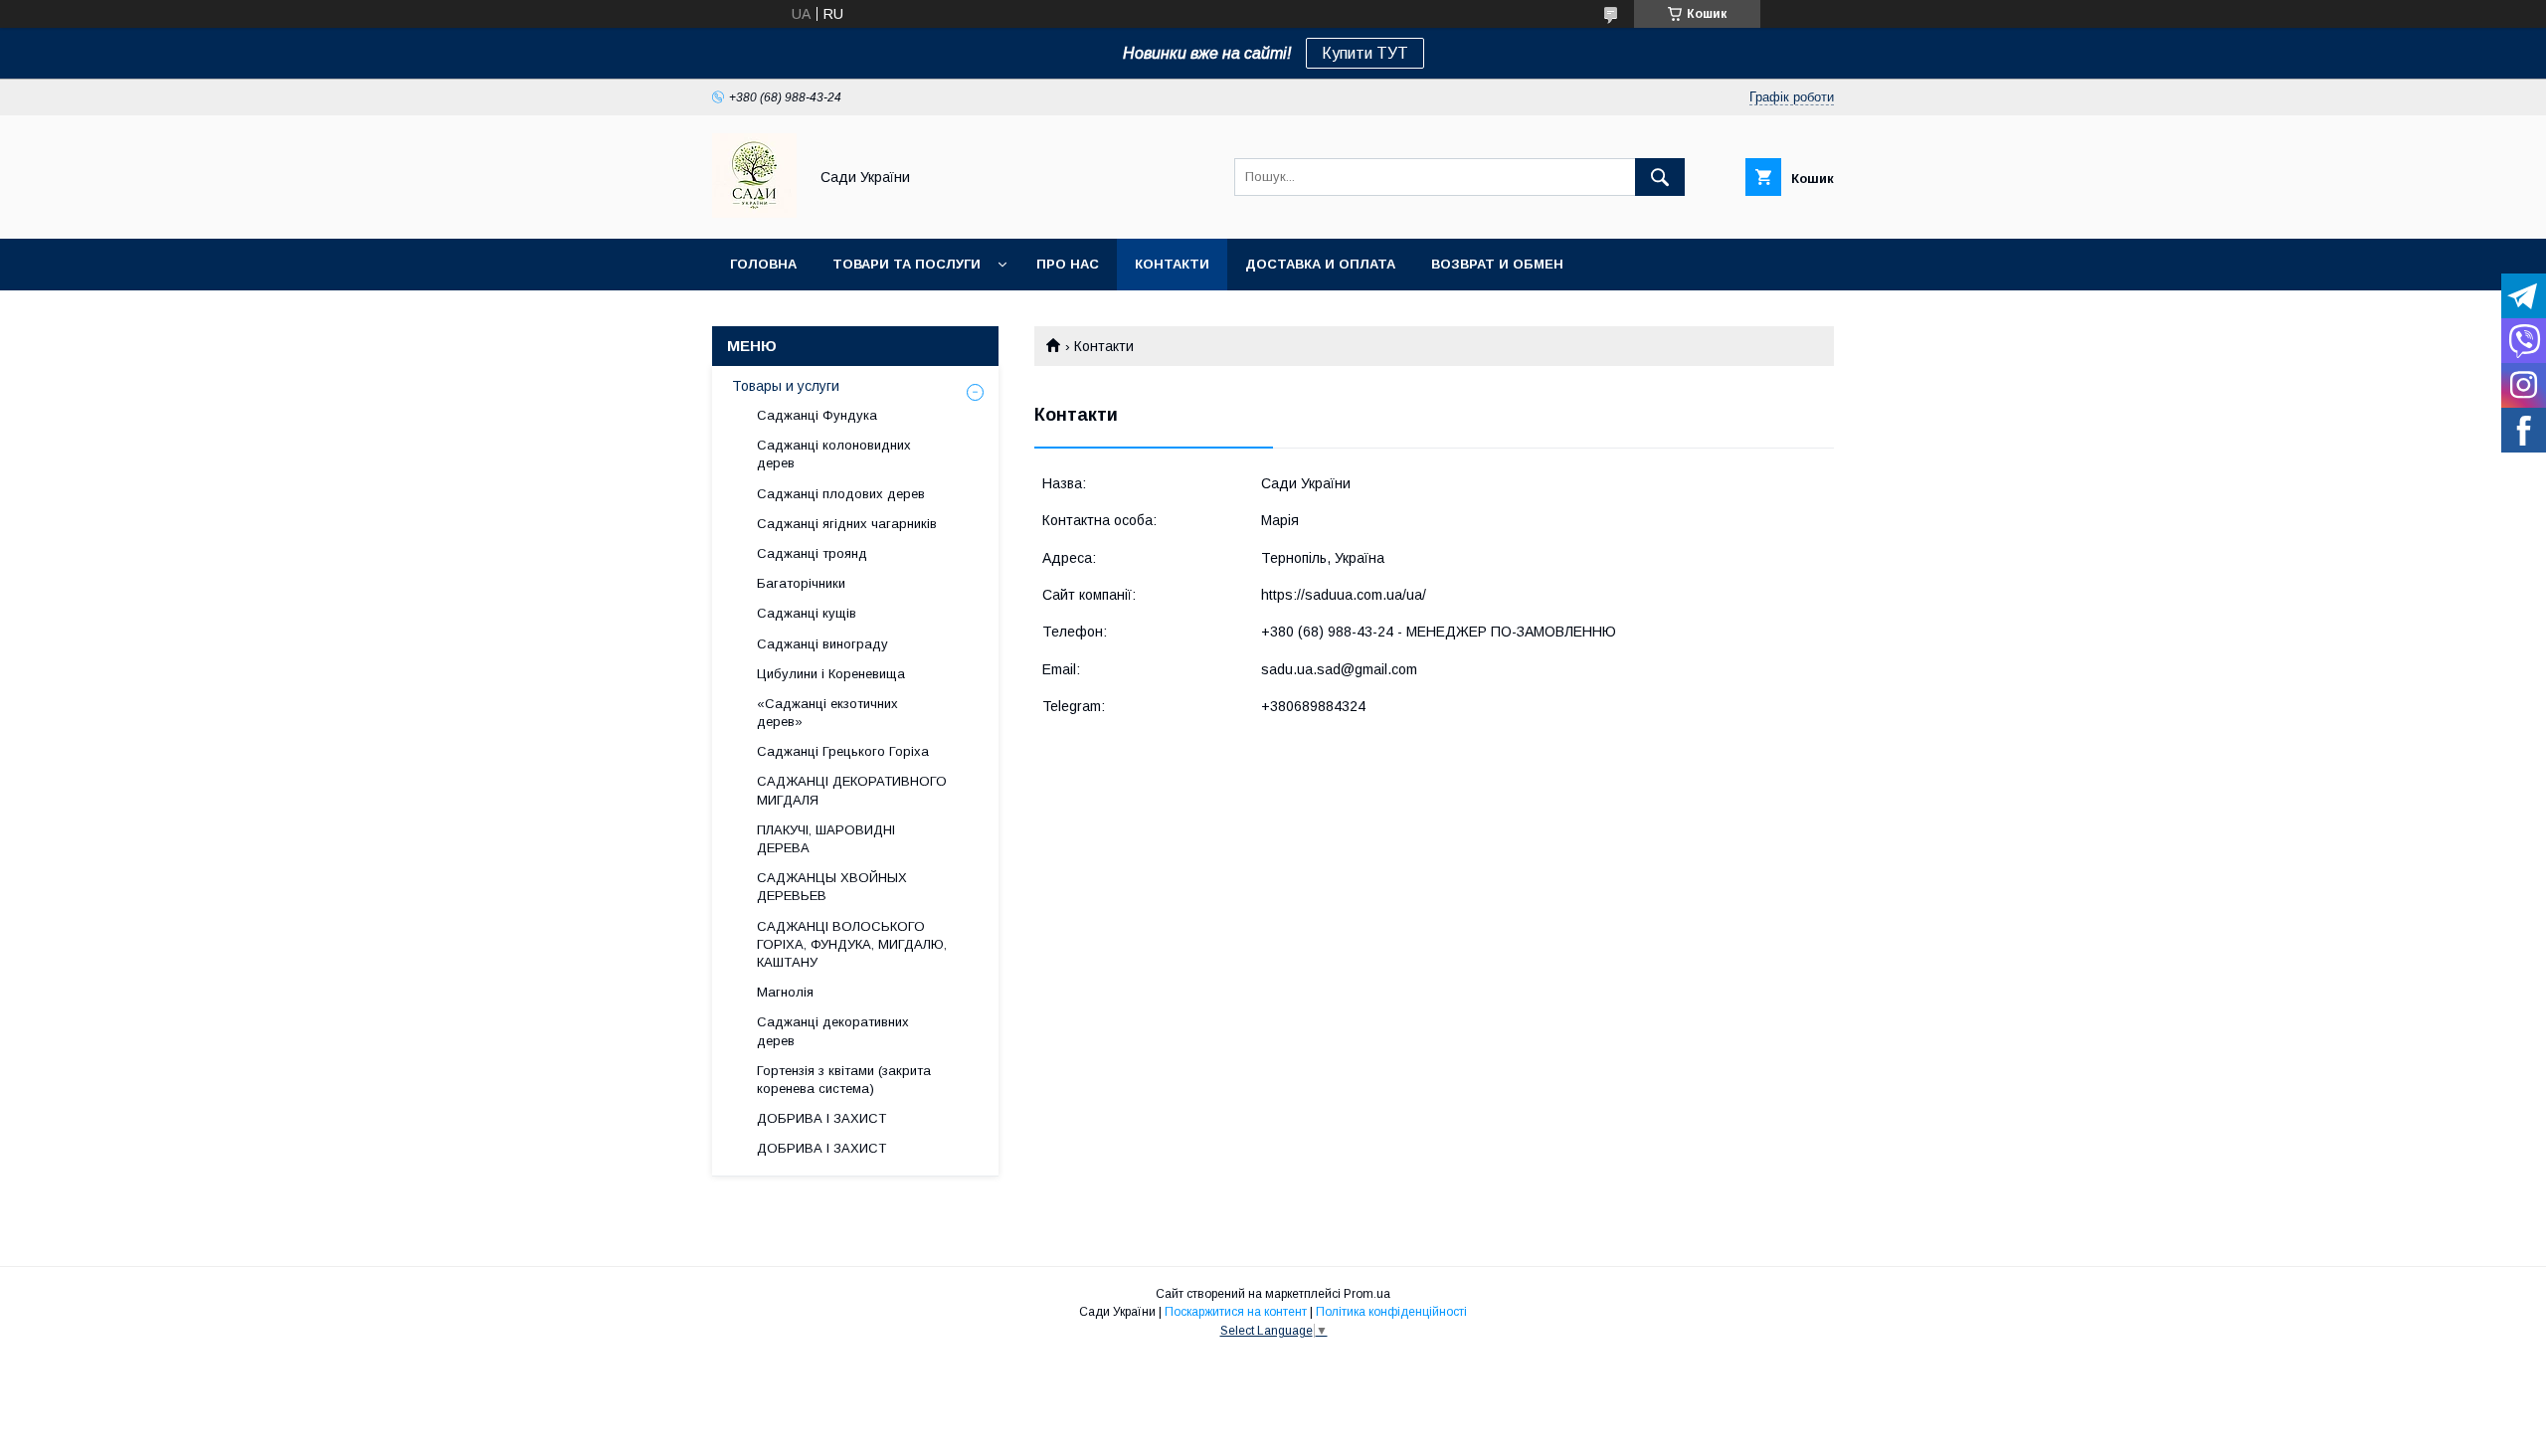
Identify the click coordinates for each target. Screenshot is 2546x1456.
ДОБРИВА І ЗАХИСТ (821, 1118)
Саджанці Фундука (817, 415)
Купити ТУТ (1365, 53)
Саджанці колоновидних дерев (834, 454)
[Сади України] (754, 213)
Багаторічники (801, 583)
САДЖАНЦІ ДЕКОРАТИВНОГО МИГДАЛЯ (852, 790)
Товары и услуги (786, 386)
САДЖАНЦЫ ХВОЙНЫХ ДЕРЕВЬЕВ (832, 887)
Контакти (1172, 264)
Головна (763, 264)
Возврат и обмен (1497, 264)
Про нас (1068, 264)
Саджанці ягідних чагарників (847, 524)
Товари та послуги (907, 264)
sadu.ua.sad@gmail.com (1339, 669)
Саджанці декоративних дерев (833, 1031)
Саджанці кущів (807, 613)
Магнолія (785, 992)
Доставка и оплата (1320, 264)
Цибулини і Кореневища (831, 674)
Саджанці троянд (812, 553)
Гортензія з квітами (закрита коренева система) (844, 1080)
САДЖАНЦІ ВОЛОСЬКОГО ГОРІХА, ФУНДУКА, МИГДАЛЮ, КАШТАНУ (852, 944)
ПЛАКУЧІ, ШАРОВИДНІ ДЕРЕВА (826, 839)
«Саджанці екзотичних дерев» (827, 713)
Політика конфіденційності (1391, 1312)
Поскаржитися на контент (1236, 1312)
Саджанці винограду (822, 644)
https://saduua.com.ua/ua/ (1344, 595)
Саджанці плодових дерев (841, 494)
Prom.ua (1367, 1294)
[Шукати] (1660, 177)
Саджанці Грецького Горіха (843, 751)
